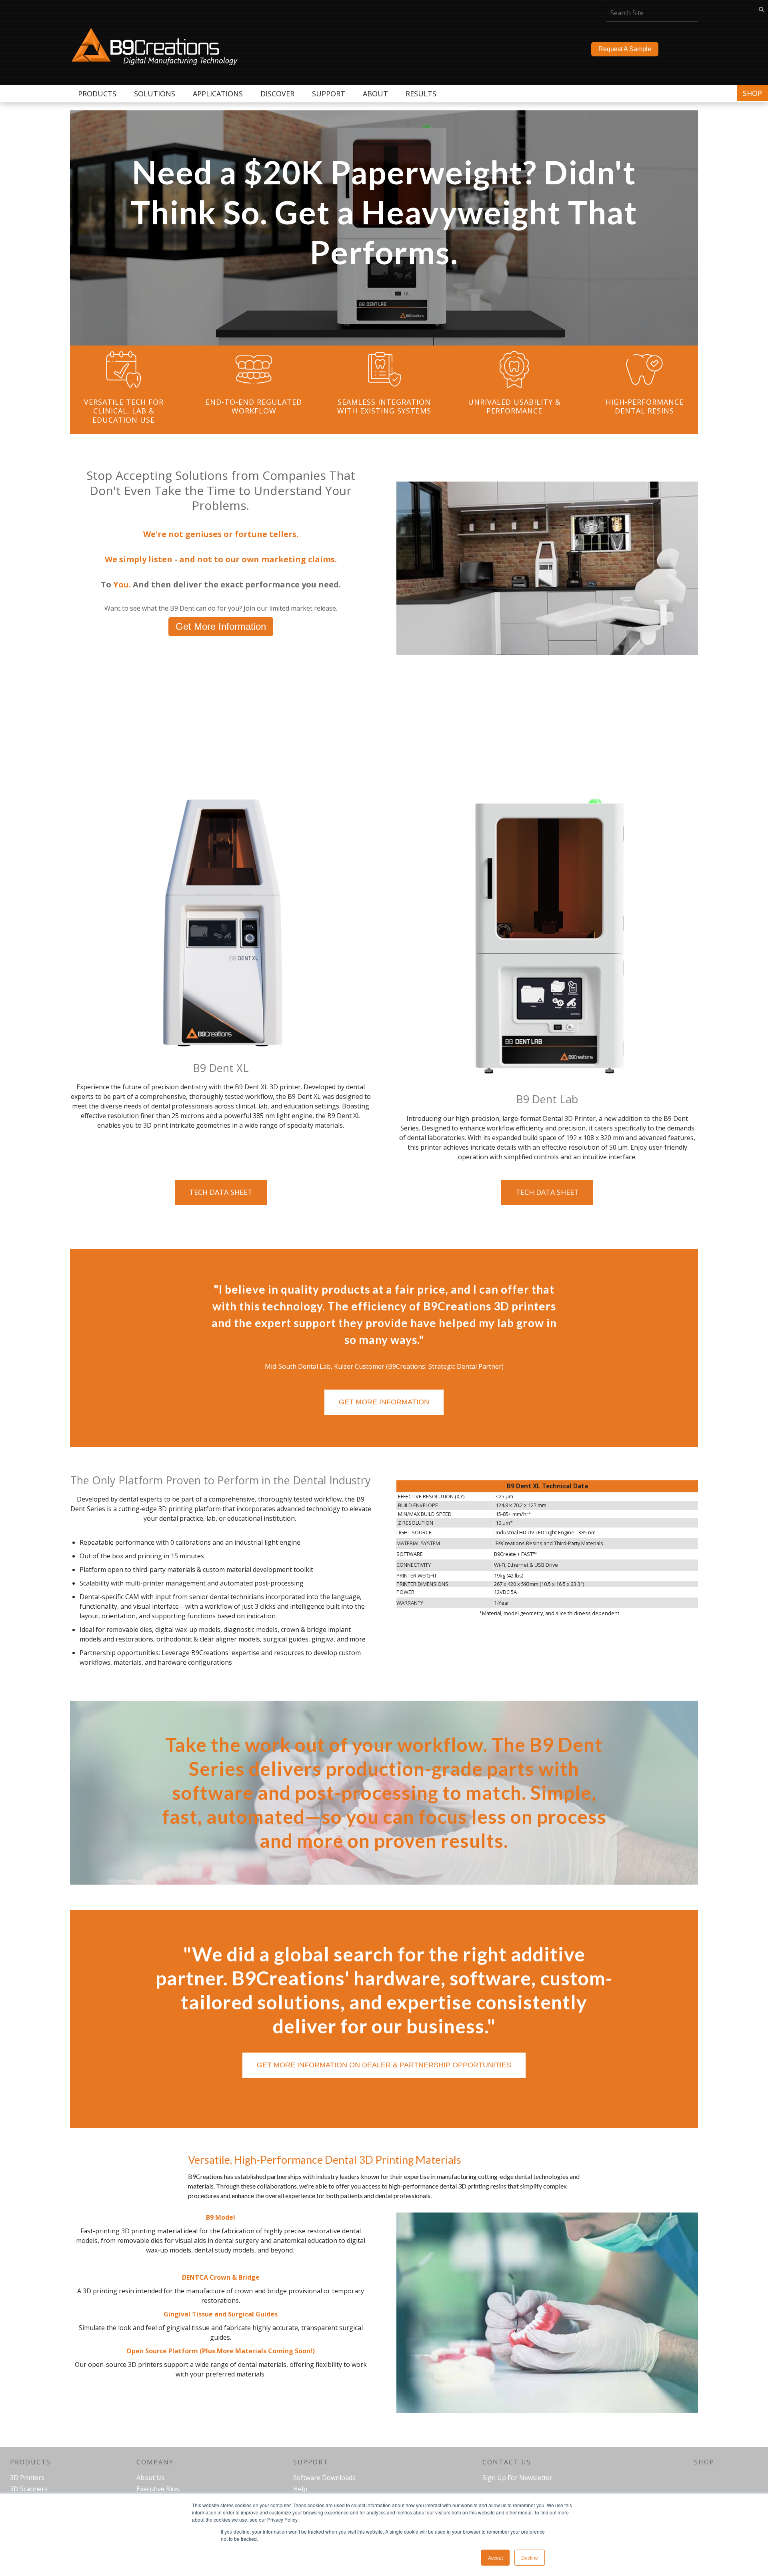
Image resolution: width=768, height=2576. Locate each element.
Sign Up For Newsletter (517, 2478)
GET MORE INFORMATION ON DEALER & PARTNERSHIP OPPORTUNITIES (384, 2065)
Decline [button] (530, 2557)
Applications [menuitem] (218, 94)
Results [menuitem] (421, 94)
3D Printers (27, 2478)
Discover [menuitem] (277, 94)
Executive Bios (158, 2489)
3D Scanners (29, 2489)
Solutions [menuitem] (155, 94)
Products (30, 2462)
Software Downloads (324, 2478)
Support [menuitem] (329, 94)
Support (311, 2462)
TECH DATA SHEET (221, 1192)
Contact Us (507, 2462)
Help (300, 2489)
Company (155, 2462)
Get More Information (221, 626)
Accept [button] (495, 2557)
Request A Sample (625, 49)
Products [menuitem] (97, 94)
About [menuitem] (375, 94)
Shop (752, 93)
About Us (150, 2478)
